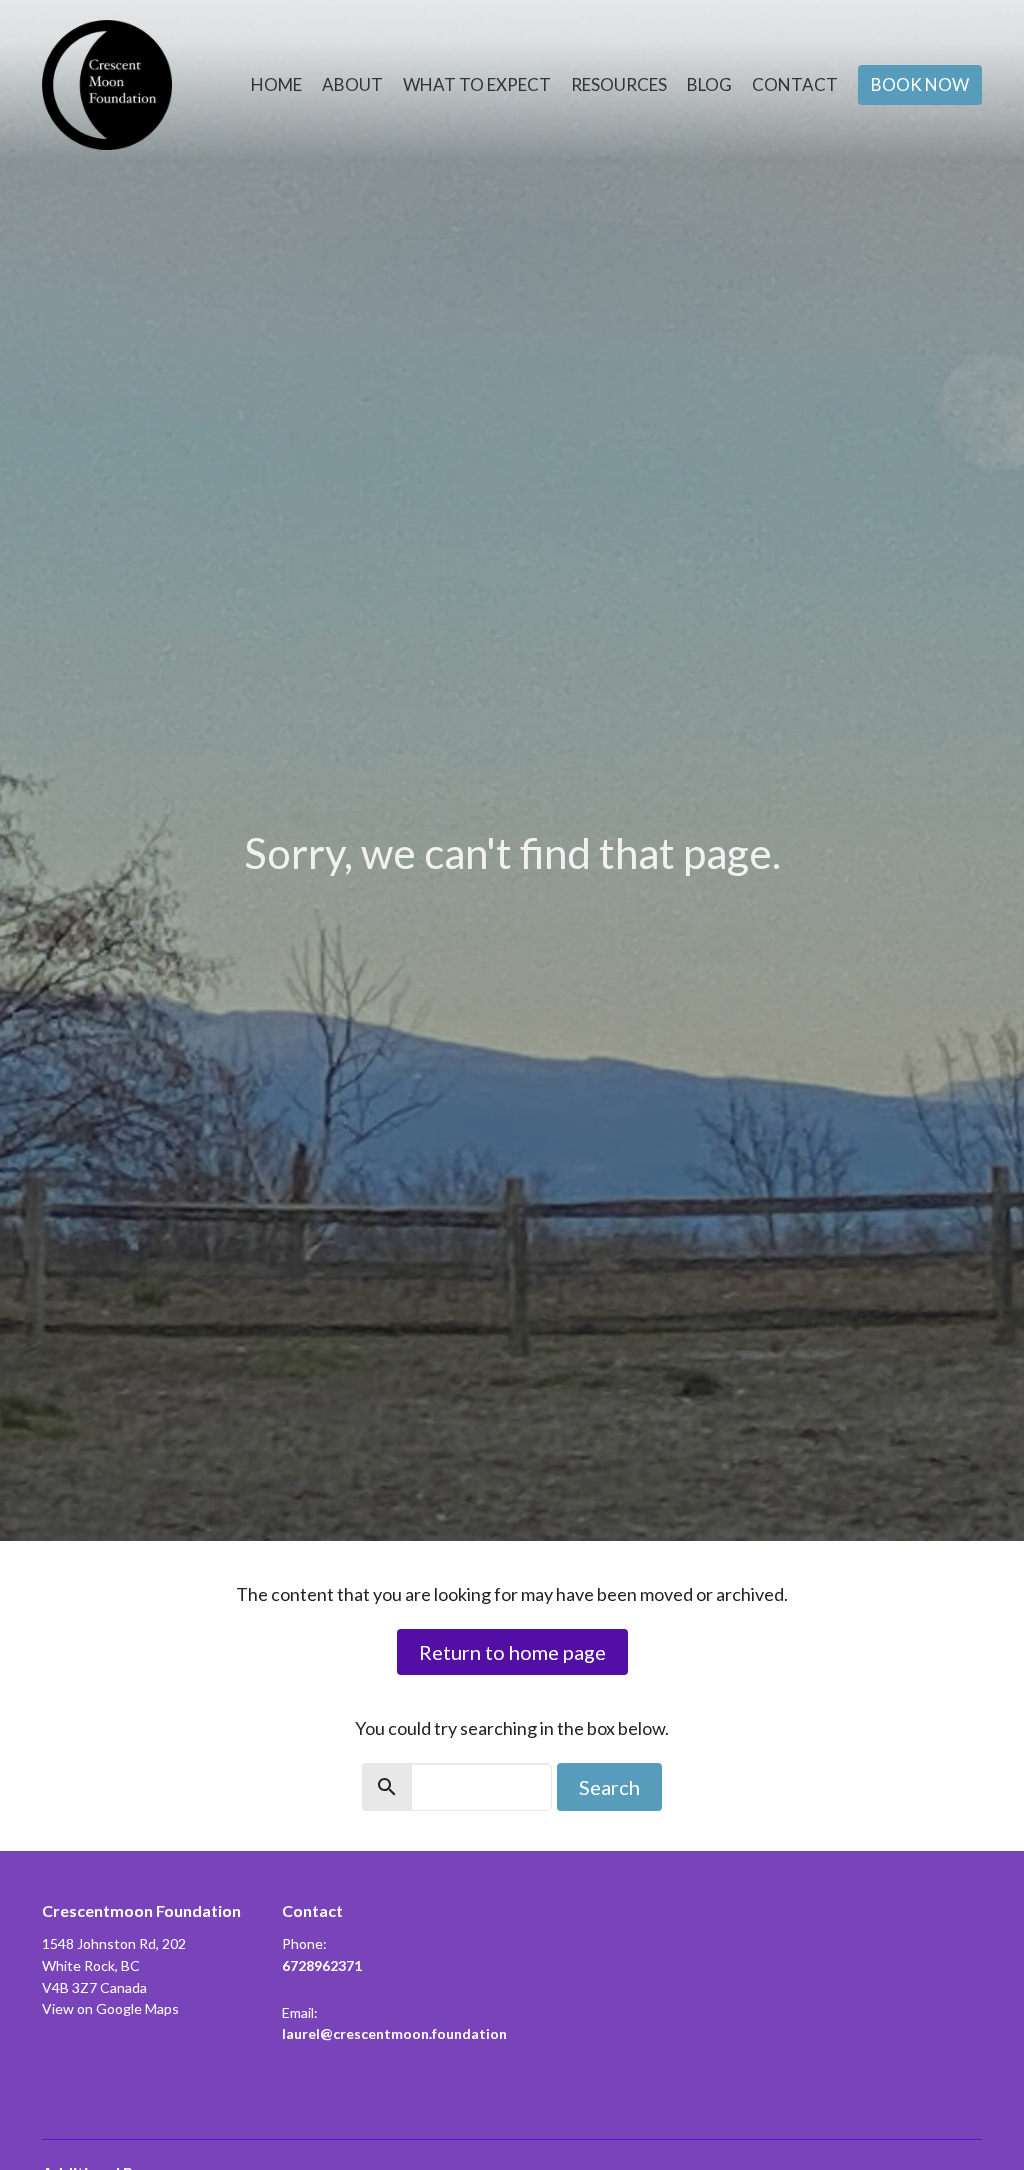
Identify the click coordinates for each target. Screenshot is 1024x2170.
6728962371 (322, 1965)
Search (609, 1787)
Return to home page (512, 1652)
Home (276, 84)
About (352, 84)
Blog (709, 84)
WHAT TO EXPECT (477, 84)
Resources (619, 84)
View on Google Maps (110, 2008)
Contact (795, 84)
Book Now (920, 84)
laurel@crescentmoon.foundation (394, 2033)
